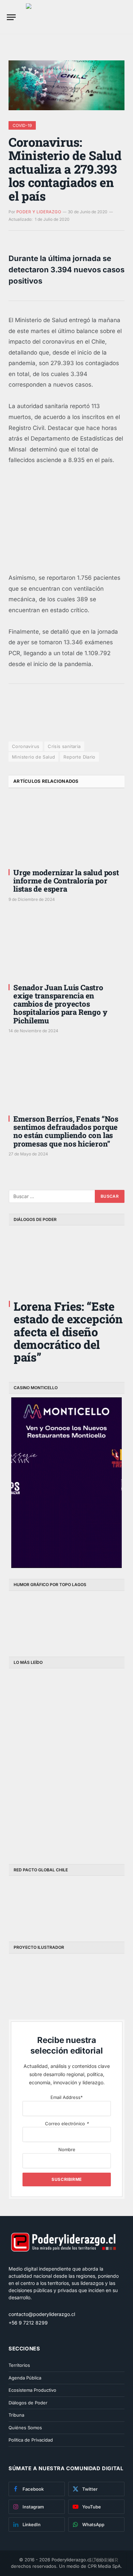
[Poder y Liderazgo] (79, 17)
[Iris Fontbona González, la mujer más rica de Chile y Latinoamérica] (38, 1762)
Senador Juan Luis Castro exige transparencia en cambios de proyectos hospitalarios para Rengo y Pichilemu (60, 1004)
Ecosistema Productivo (32, 2390)
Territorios (19, 2365)
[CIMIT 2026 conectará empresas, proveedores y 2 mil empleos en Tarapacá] (38, 1822)
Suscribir (103, 2560)
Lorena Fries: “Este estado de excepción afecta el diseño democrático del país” (68, 1332)
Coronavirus (26, 746)
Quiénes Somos (25, 2428)
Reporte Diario (79, 757)
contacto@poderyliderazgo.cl (42, 2314)
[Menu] (11, 17)
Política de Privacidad (31, 2440)
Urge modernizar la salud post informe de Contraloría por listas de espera (66, 881)
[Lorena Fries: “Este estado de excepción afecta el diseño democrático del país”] (67, 1262)
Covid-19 (22, 125)
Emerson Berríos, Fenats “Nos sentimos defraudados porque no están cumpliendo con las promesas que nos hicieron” (66, 1131)
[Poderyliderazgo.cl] (63, 2262)
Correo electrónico (67, 2124)
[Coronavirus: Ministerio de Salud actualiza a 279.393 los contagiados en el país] (66, 85)
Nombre (67, 2149)
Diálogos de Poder (28, 2403)
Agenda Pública (25, 2378)
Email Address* (67, 2097)
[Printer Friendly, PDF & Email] (27, 724)
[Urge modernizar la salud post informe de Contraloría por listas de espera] (66, 830)
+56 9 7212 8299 (28, 2323)
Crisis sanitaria (64, 746)
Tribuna (16, 2415)
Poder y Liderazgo (39, 212)
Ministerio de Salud (33, 757)
